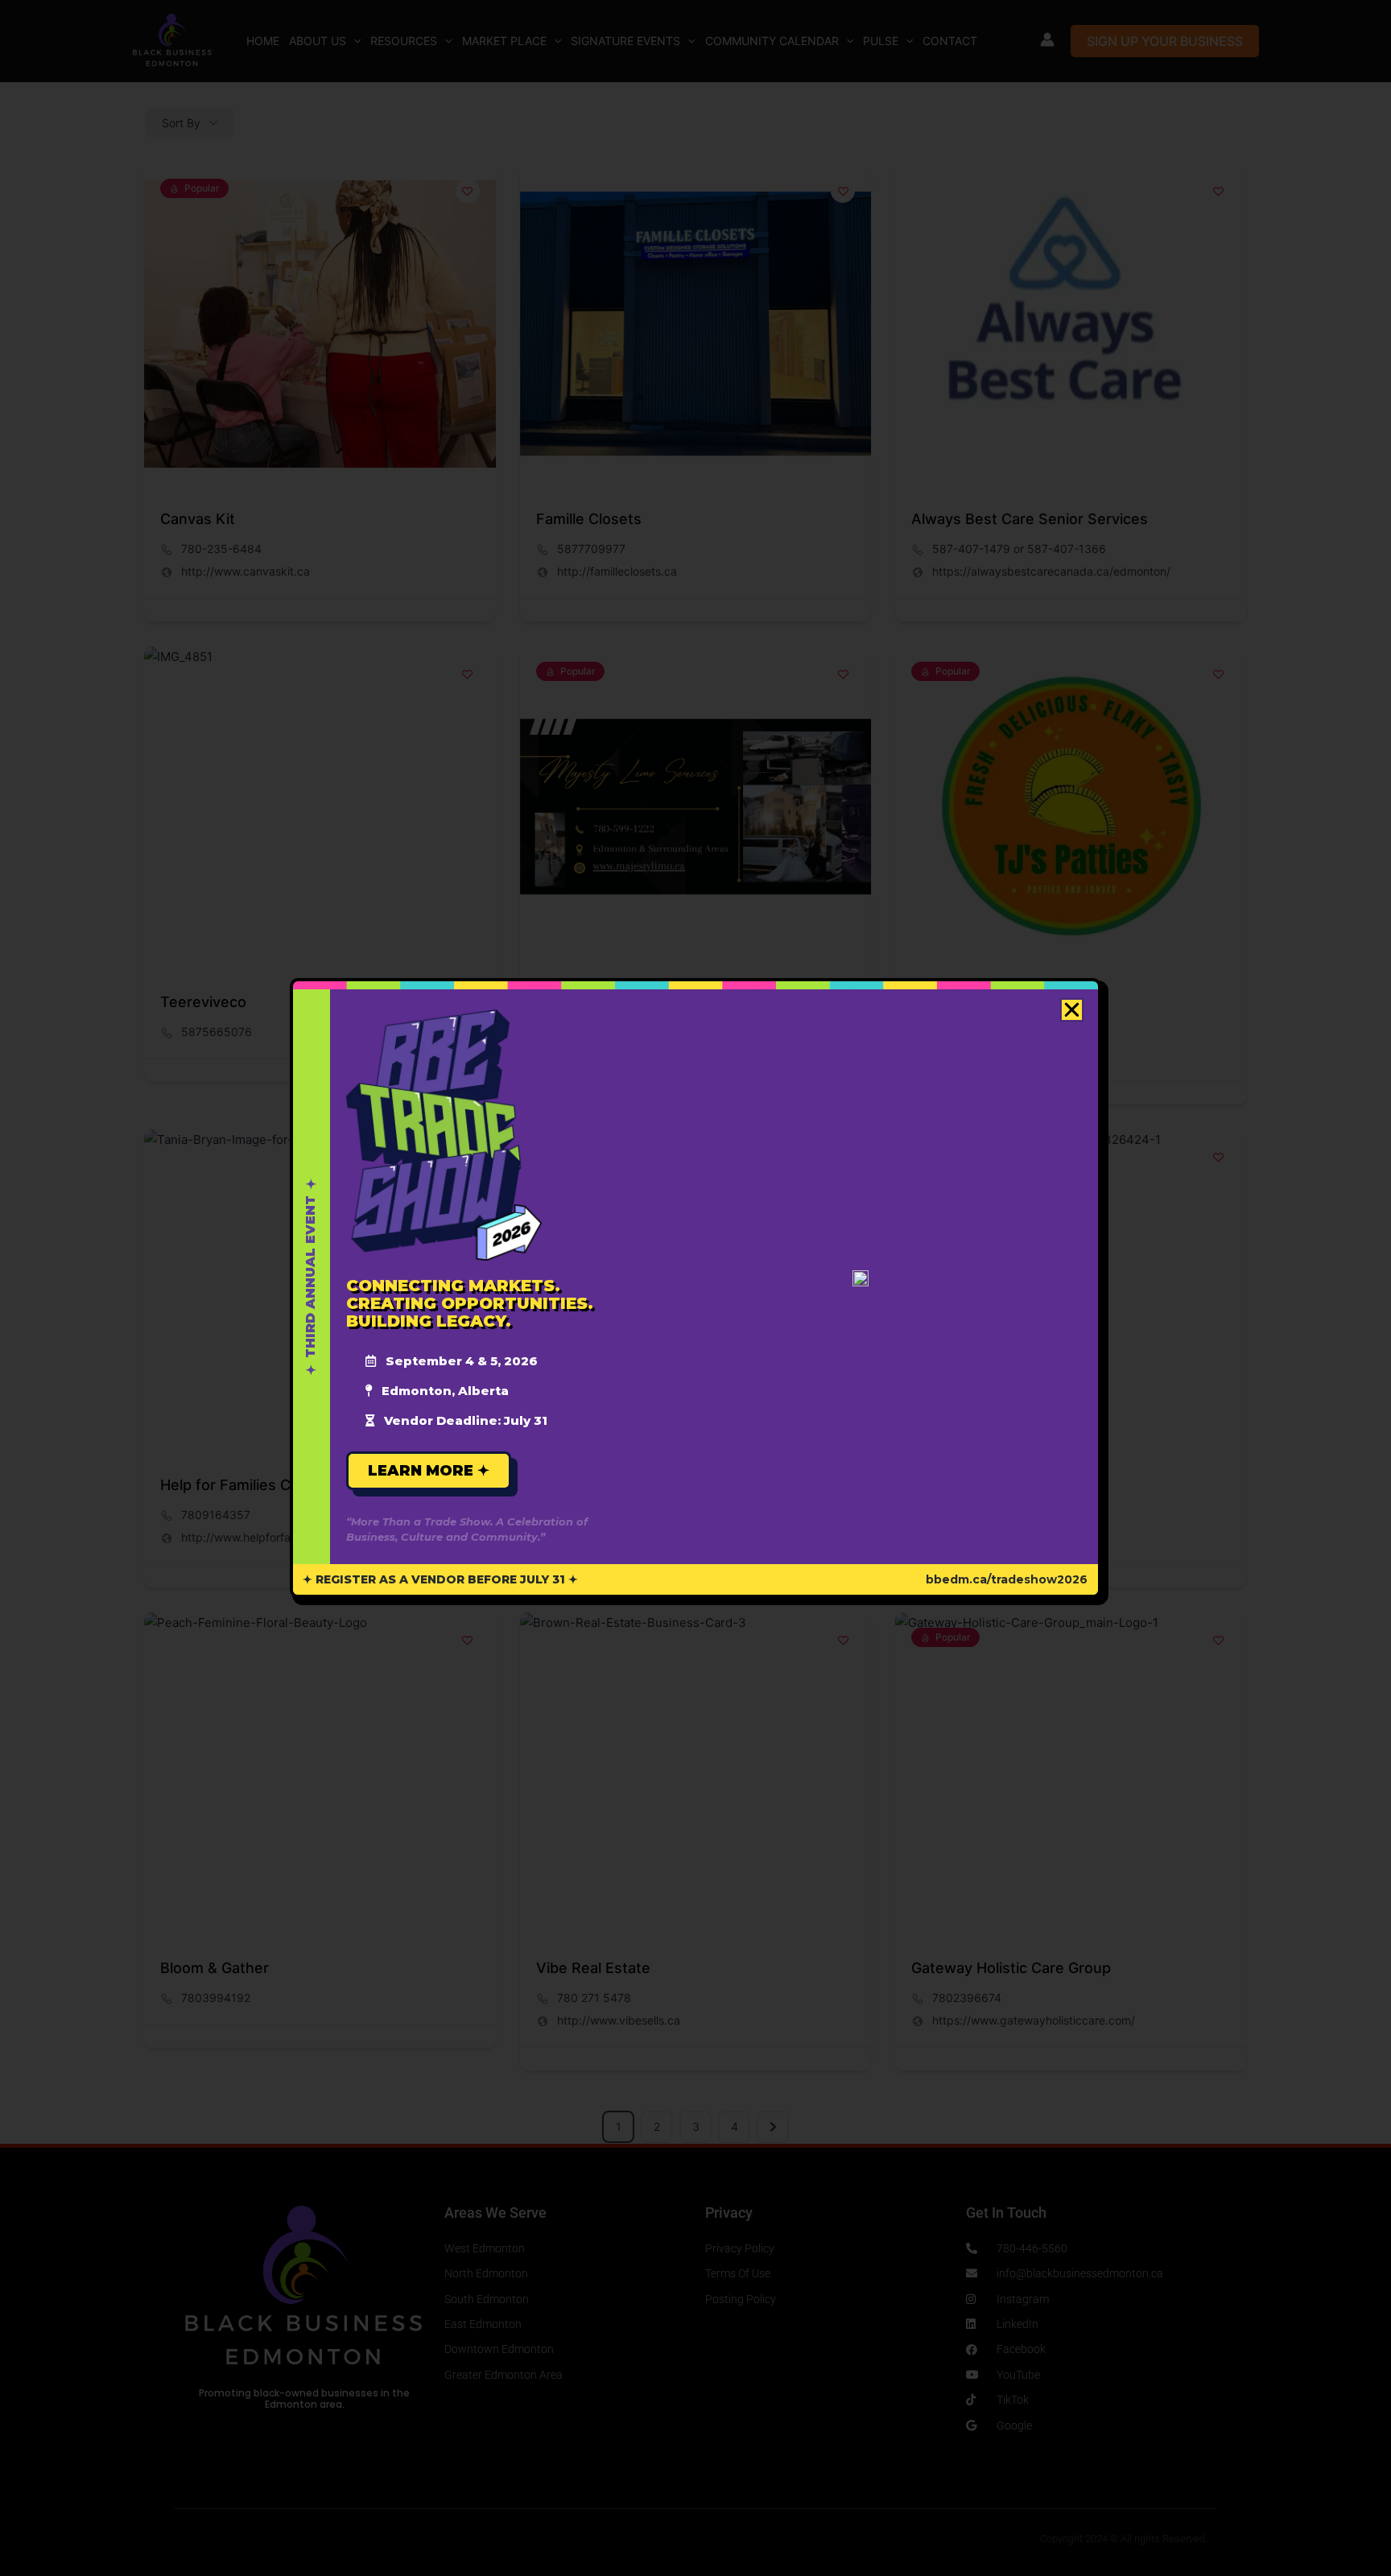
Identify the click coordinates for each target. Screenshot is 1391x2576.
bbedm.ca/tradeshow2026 (1007, 1579)
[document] (695, 1288)
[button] (1072, 1010)
